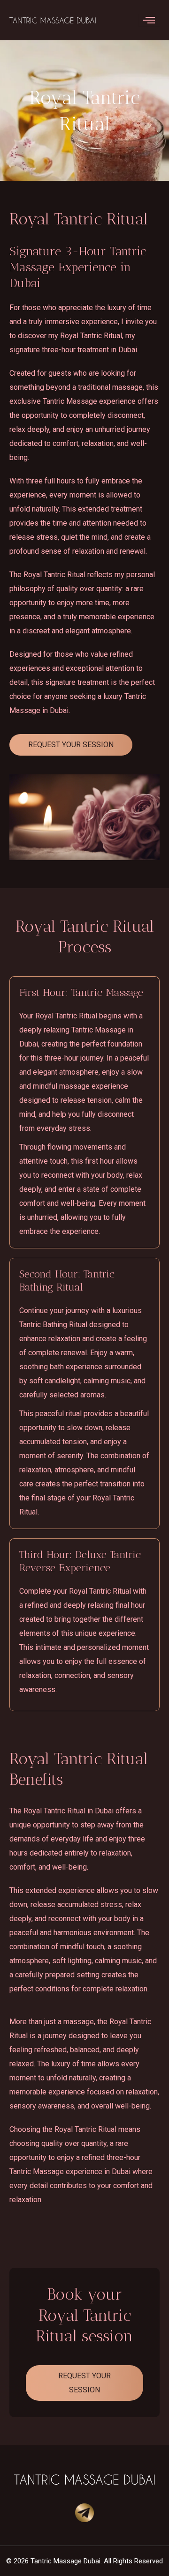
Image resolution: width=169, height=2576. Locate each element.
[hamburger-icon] (149, 20)
